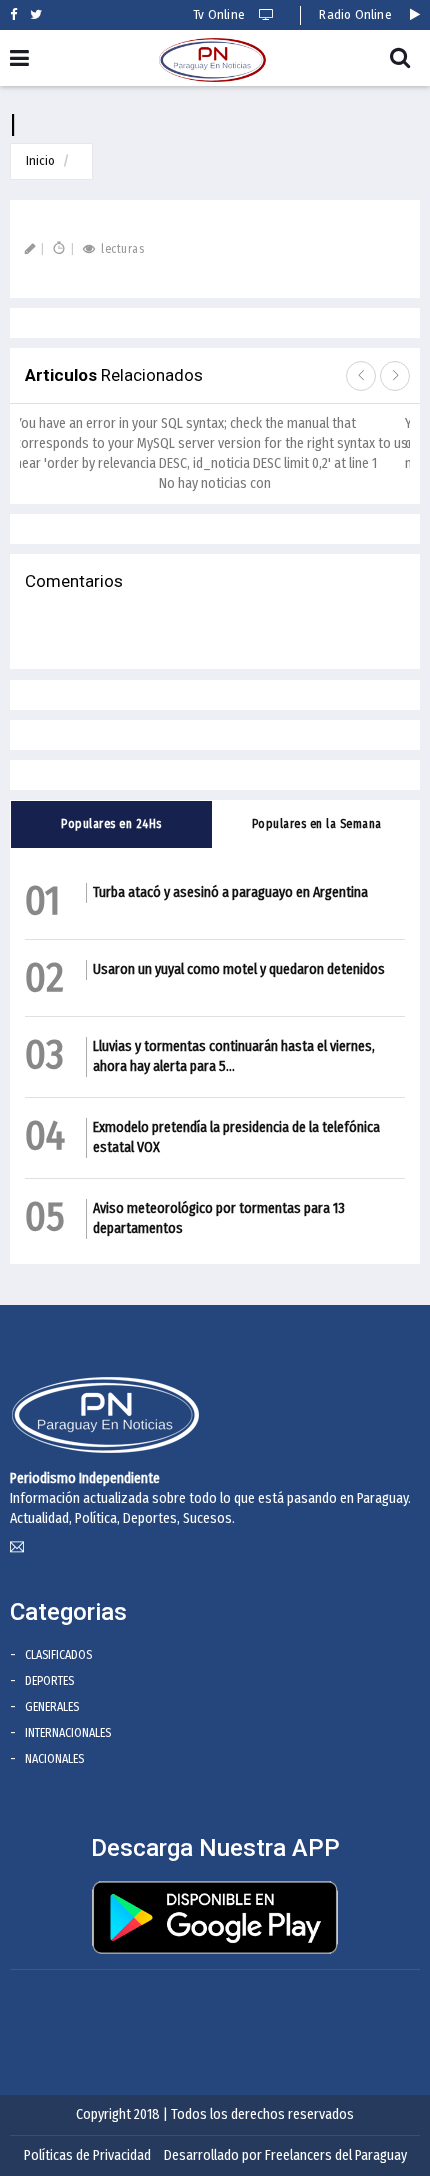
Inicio (40, 160)
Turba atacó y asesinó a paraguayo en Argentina (230, 892)
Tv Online (220, 14)
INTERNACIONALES (68, 1733)
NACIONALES (54, 1759)
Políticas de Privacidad (87, 2155)
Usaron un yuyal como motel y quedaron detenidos (239, 969)
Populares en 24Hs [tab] (111, 824)
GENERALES (52, 1707)
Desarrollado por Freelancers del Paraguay (285, 2155)
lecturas (121, 249)
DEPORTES (49, 1681)
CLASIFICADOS (58, 1655)
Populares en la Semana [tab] (317, 824)
